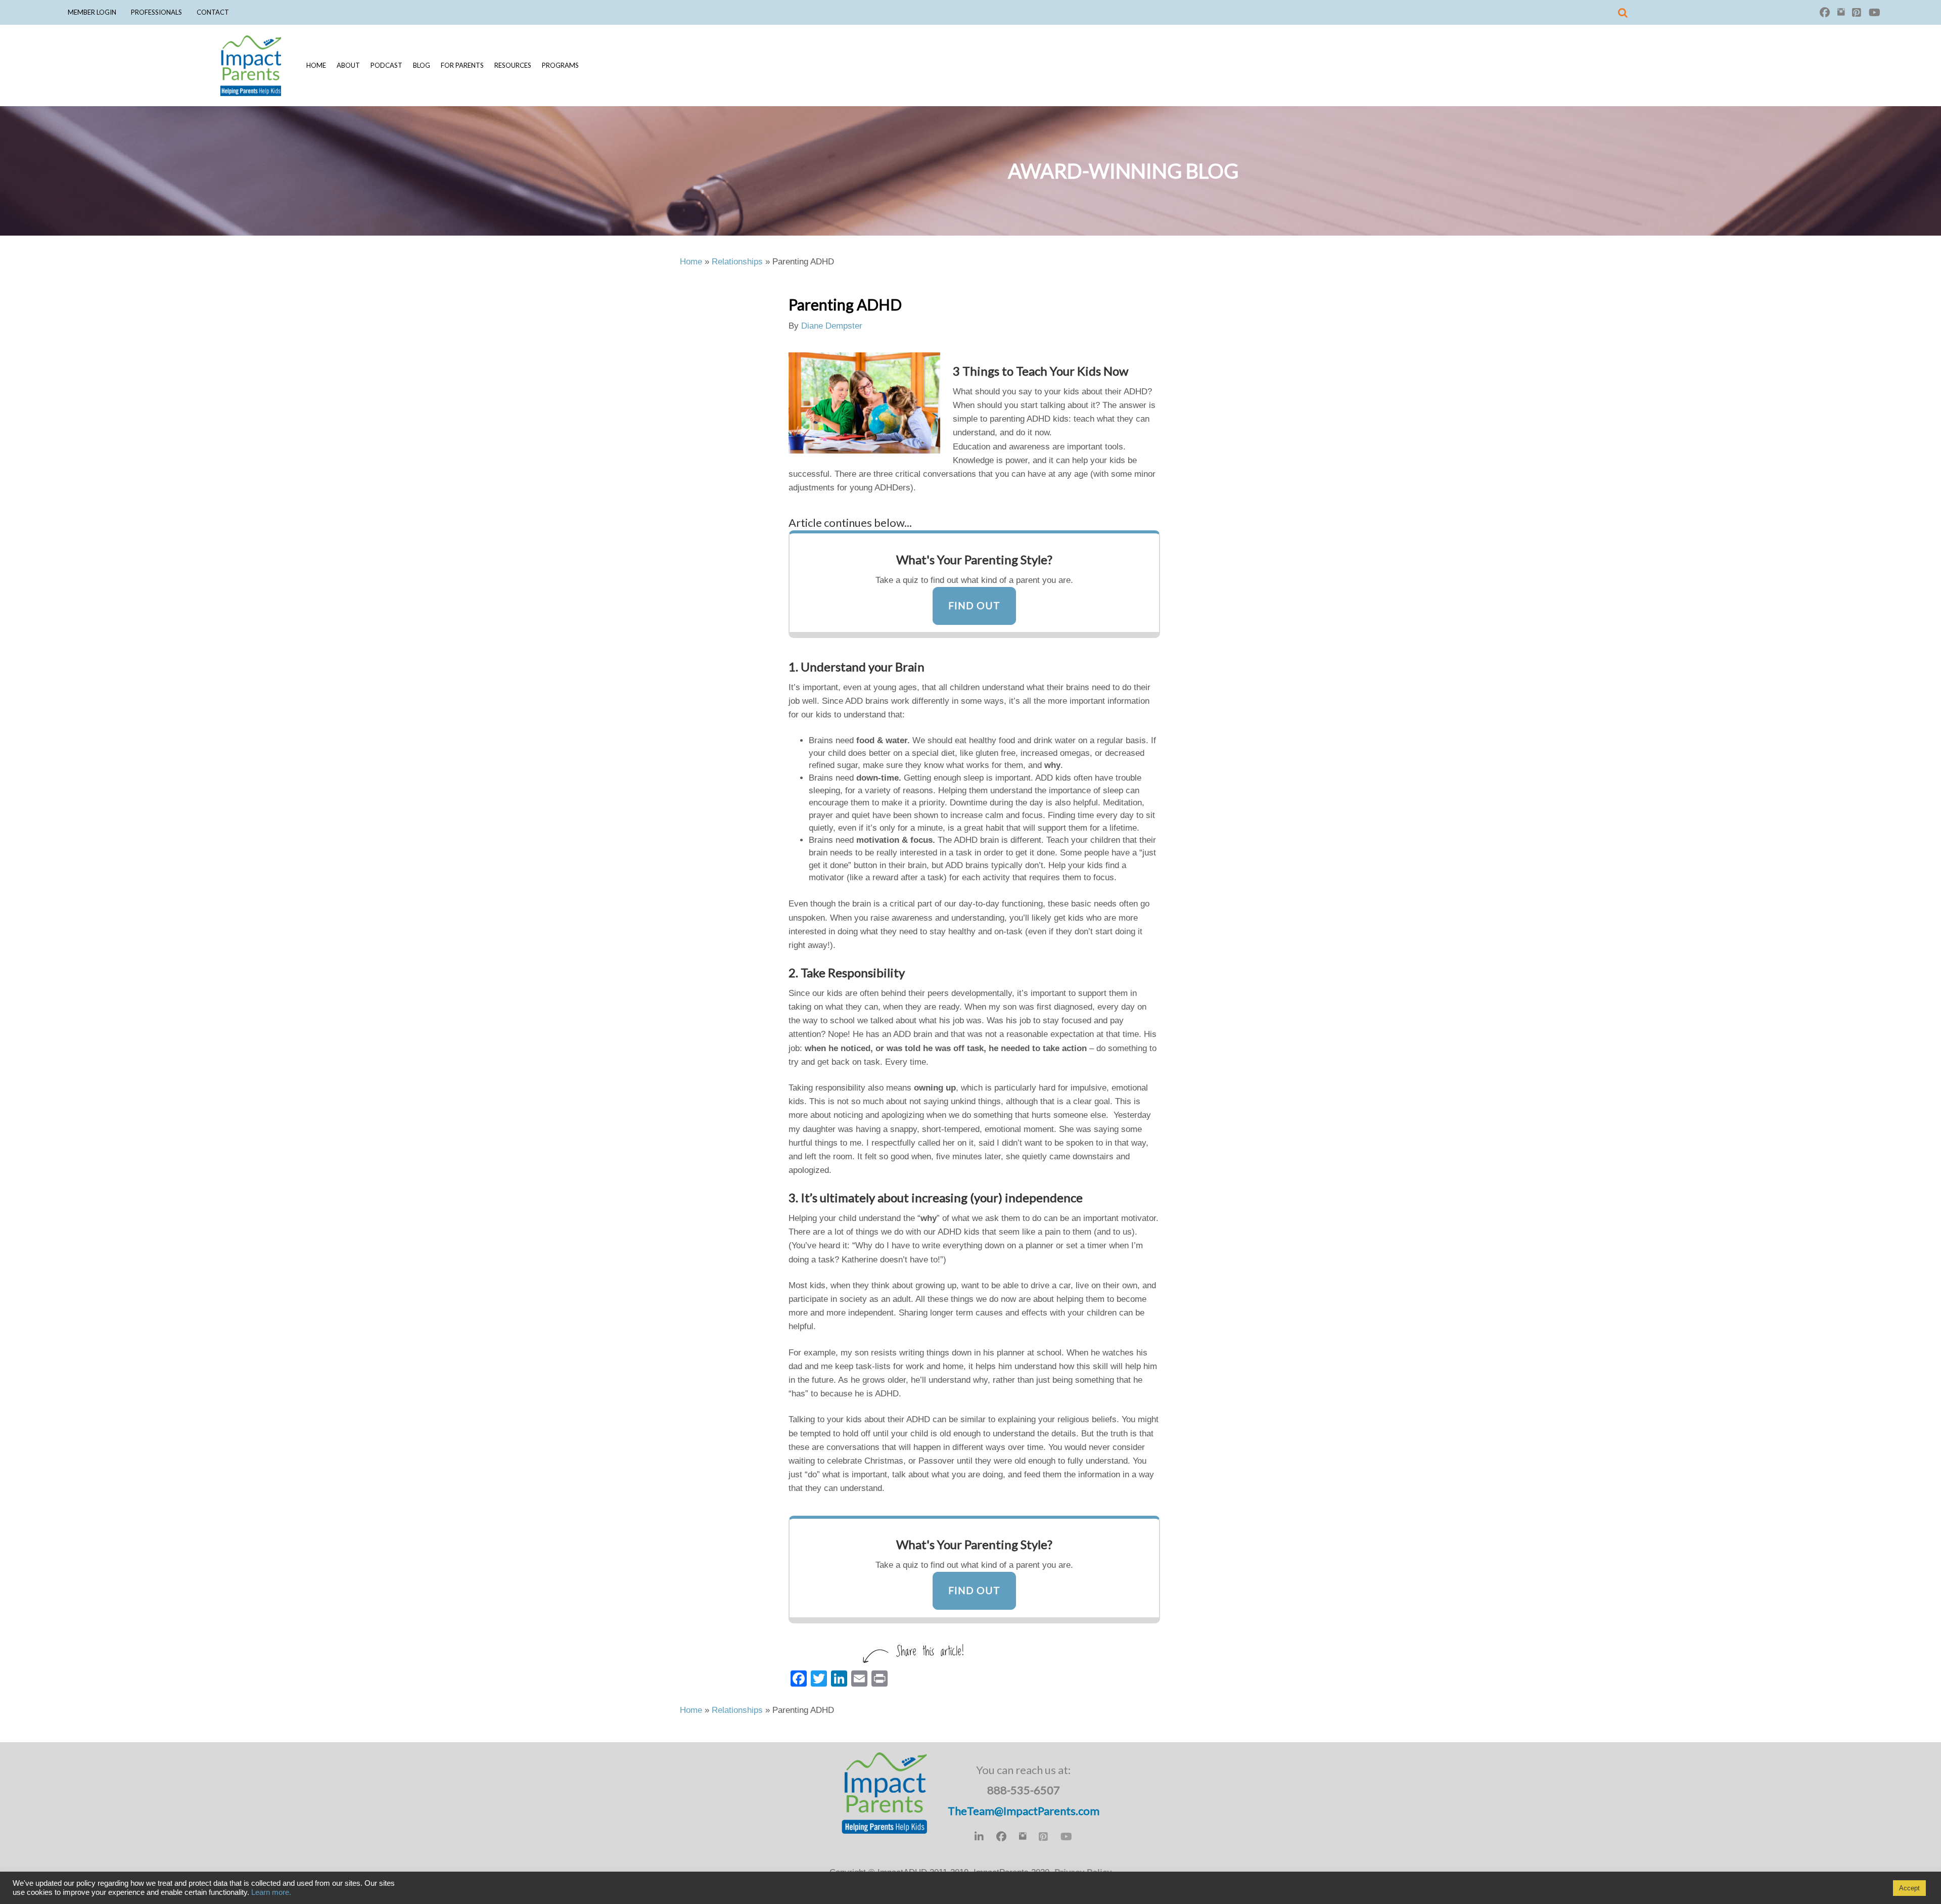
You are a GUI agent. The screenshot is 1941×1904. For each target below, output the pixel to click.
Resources (513, 65)
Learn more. (271, 1892)
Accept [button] (1909, 1888)
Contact (213, 12)
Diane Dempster (832, 326)
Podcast (386, 65)
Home (316, 65)
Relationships (737, 262)
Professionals (156, 12)
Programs (560, 65)
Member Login (92, 12)
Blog (422, 65)
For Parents (462, 65)
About (348, 65)
